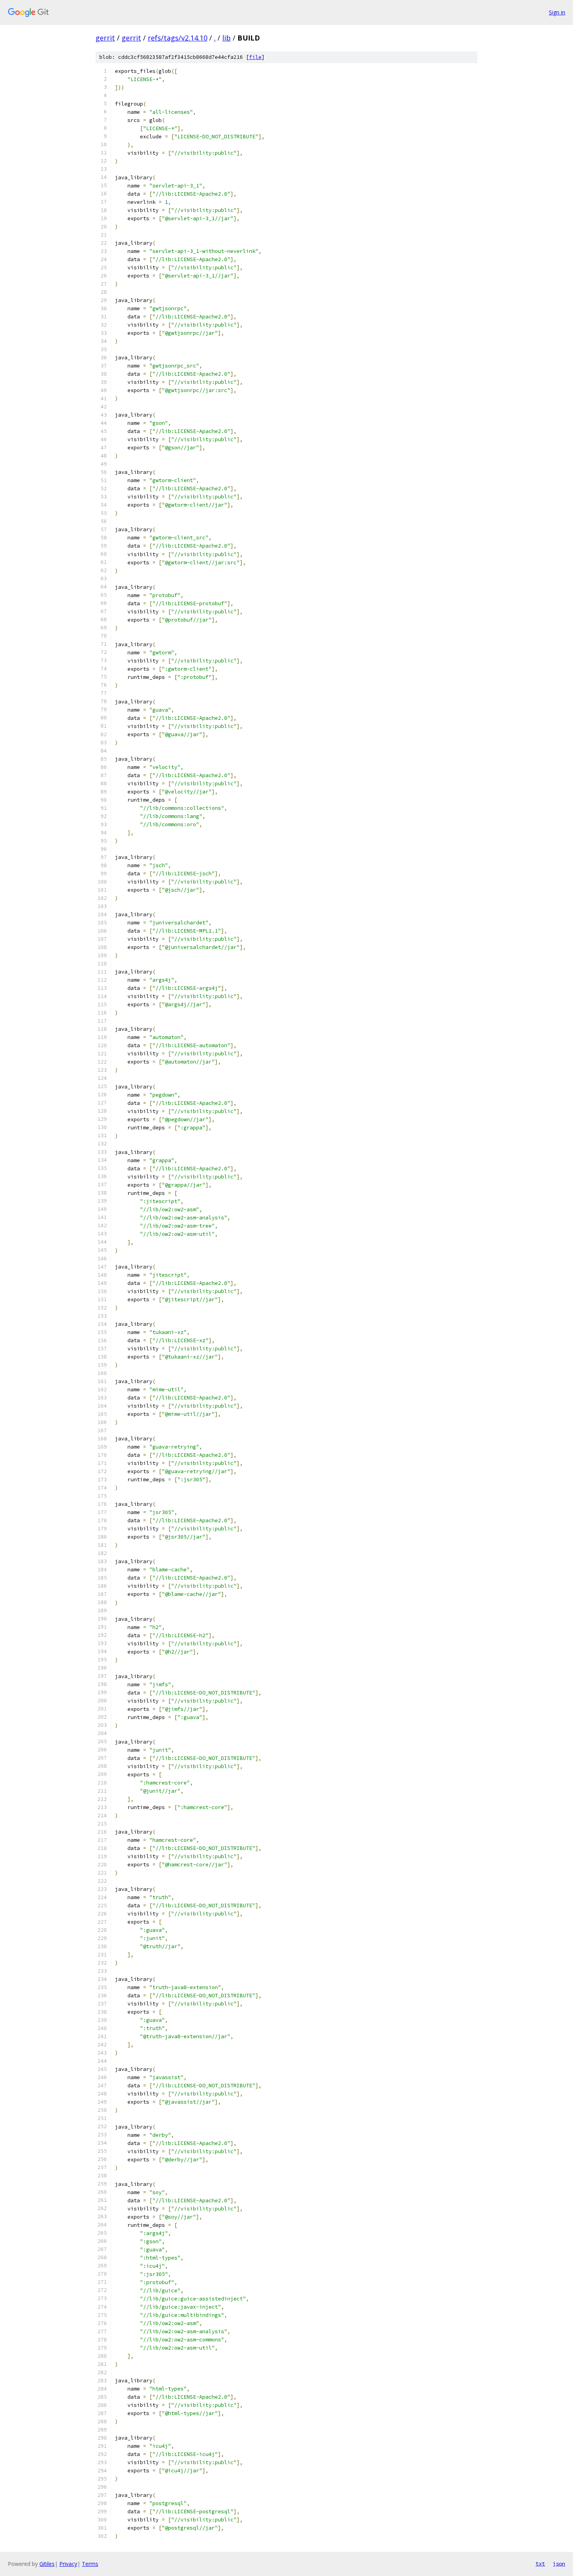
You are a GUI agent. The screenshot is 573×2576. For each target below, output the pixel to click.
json (559, 2564)
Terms (90, 2564)
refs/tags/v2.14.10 (178, 38)
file (255, 57)
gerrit (105, 38)
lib (226, 38)
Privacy (68, 2564)
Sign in (557, 12)
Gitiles (47, 2564)
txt (540, 2564)
